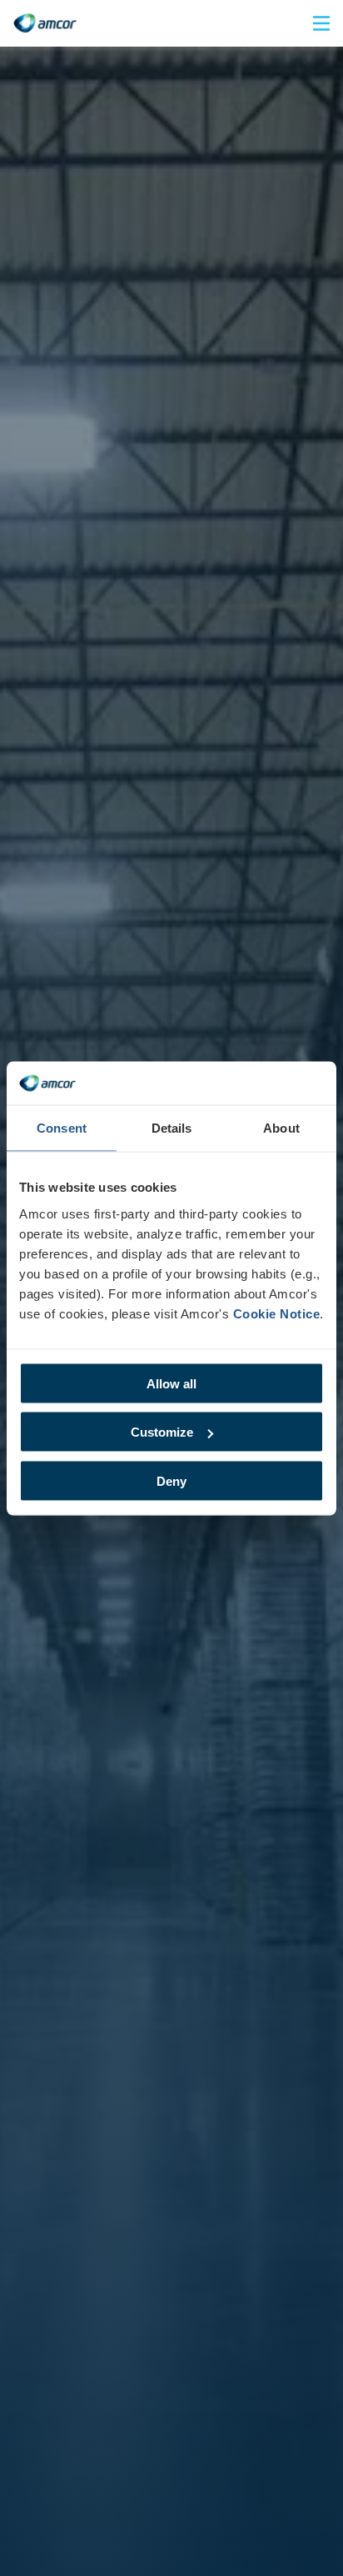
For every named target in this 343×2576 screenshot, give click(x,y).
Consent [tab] (62, 1128)
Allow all (171, 1383)
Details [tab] (172, 1128)
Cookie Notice (277, 1313)
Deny (171, 1480)
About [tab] (281, 1128)
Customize (162, 1432)
